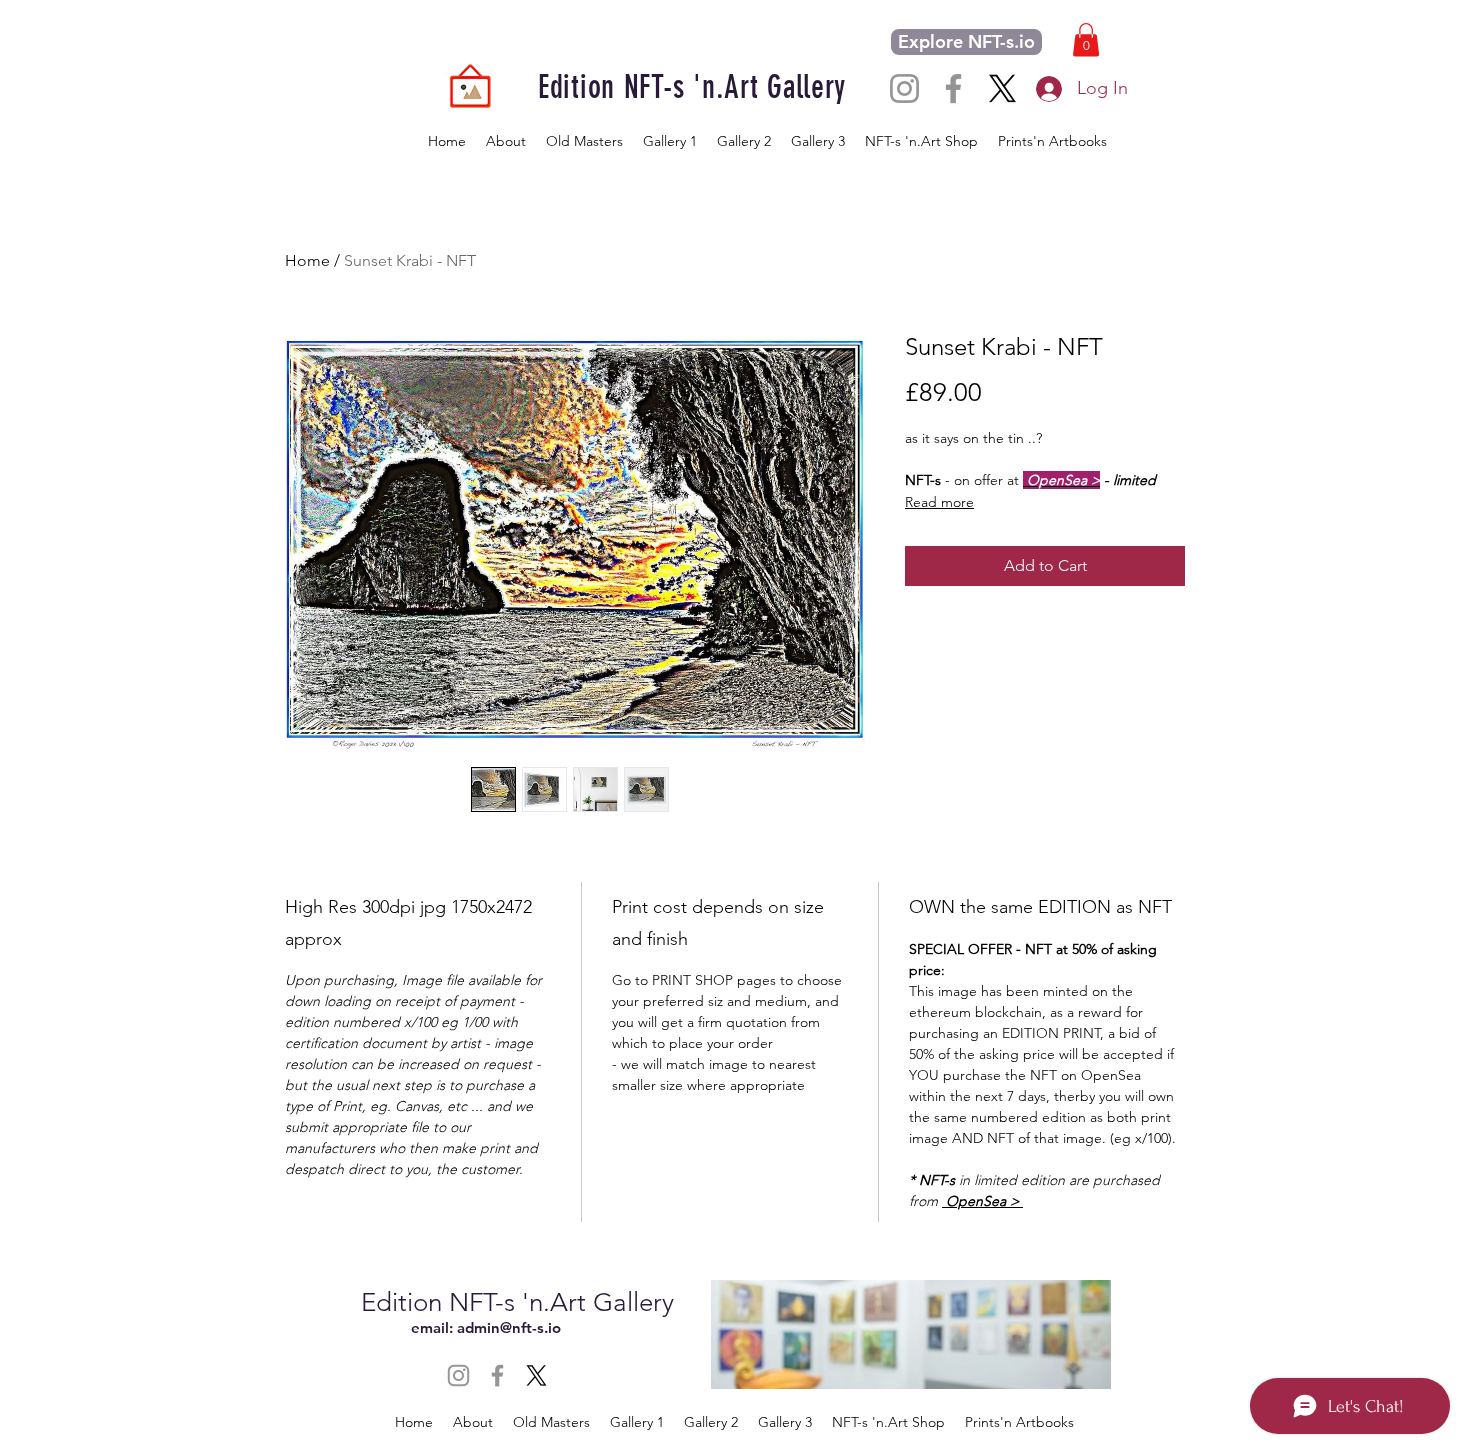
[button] (1086, 39)
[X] (1002, 88)
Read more (939, 502)
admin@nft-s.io (509, 1327)
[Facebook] (953, 88)
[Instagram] (904, 88)
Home (307, 260)
